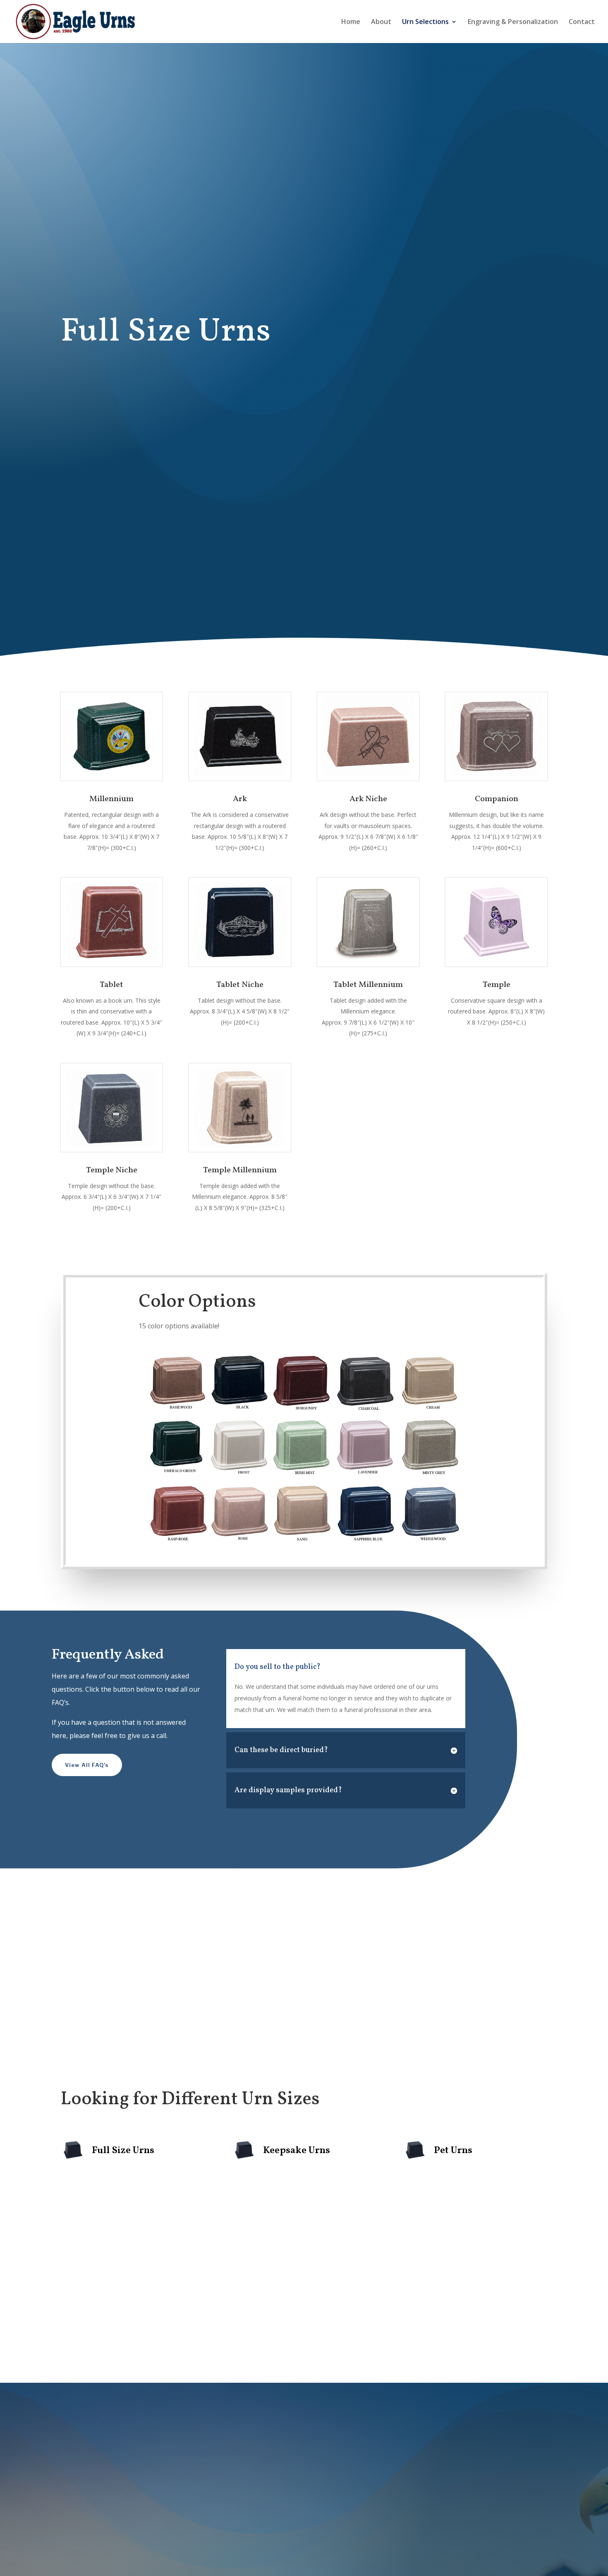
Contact (582, 22)
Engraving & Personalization (513, 22)
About (381, 22)
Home (351, 22)
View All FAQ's (87, 1765)
